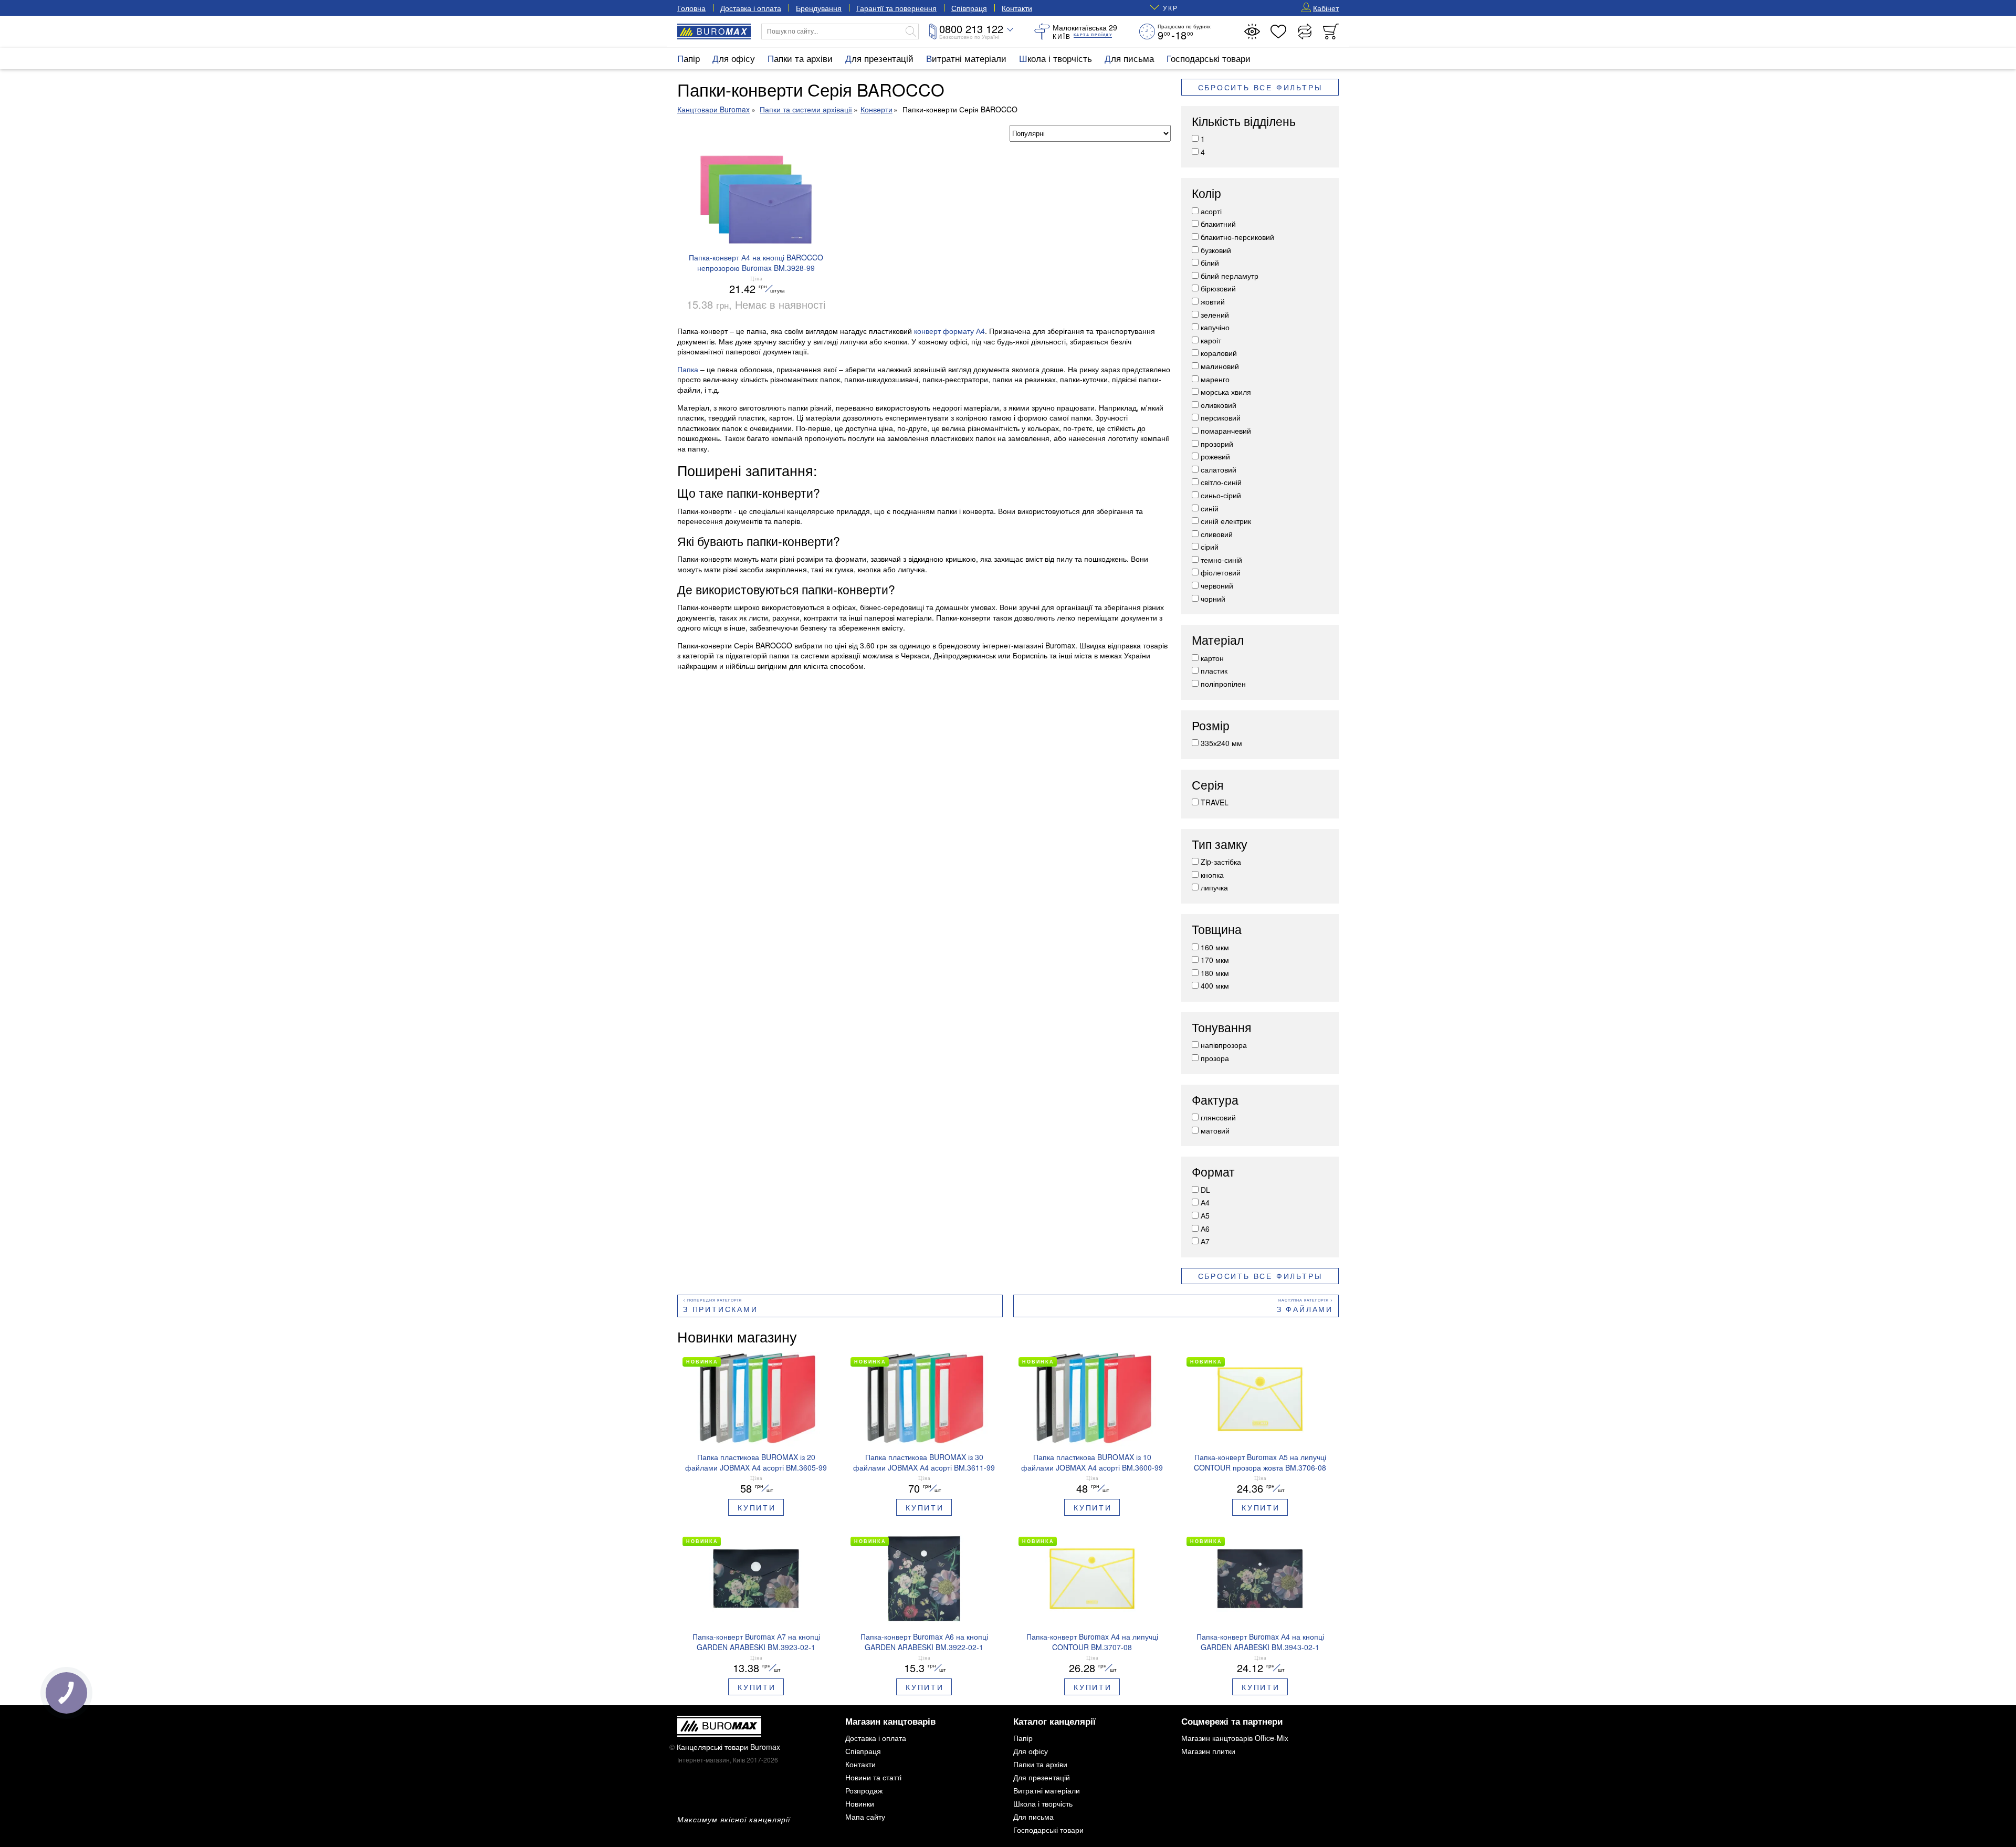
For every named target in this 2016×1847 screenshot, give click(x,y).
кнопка (1212, 875)
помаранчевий (1226, 431)
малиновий (1220, 366)
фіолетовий (1221, 572)
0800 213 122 (971, 29)
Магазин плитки (1208, 1751)
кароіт (1211, 340)
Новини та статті (873, 1777)
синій (1210, 508)
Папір (689, 58)
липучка (1214, 887)
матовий (1215, 1130)
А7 (1205, 1241)
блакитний (1218, 224)
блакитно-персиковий (1237, 237)
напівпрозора (1224, 1045)
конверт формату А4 (949, 331)
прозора (1215, 1058)
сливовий (1217, 534)
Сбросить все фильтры (1260, 87)
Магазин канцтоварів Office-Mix (1235, 1738)
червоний (1217, 585)
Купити (757, 1507)
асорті (1211, 211)
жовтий (1213, 301)
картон (1212, 658)
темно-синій (1221, 560)
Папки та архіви (800, 58)
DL (1205, 1190)
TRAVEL (1215, 802)
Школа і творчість (1056, 58)
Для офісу (734, 58)
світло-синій (1221, 482)
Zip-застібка (1221, 862)
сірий (1210, 547)
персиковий (1221, 417)
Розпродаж (864, 1790)
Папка (688, 369)
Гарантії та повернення (896, 8)
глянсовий (1218, 1117)
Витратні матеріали (966, 58)
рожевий (1215, 456)
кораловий (1219, 353)
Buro (722, 31)
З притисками (721, 1309)
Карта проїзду (1093, 35)
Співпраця (969, 8)
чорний (1213, 599)
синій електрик (1226, 521)
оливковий (1219, 405)
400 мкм (1215, 985)
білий (1210, 263)
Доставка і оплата (751, 8)
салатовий (1219, 469)
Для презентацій (879, 58)
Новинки (860, 1803)
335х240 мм (1221, 743)
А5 (1205, 1215)
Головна (691, 8)
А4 (1205, 1202)
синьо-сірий (1221, 495)
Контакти (1017, 8)
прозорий (1217, 444)
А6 (1205, 1229)
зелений (1215, 314)
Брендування (819, 8)
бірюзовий (1218, 288)
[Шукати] (911, 32)
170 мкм (1215, 960)
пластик (1214, 670)
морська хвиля (1226, 392)
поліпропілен (1223, 684)
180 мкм (1215, 973)
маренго (1215, 379)
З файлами (1305, 1309)
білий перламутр (1230, 276)
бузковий (1216, 250)
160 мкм (1215, 947)
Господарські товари (1209, 58)
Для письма (1129, 58)
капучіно (1215, 327)
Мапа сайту (865, 1817)
